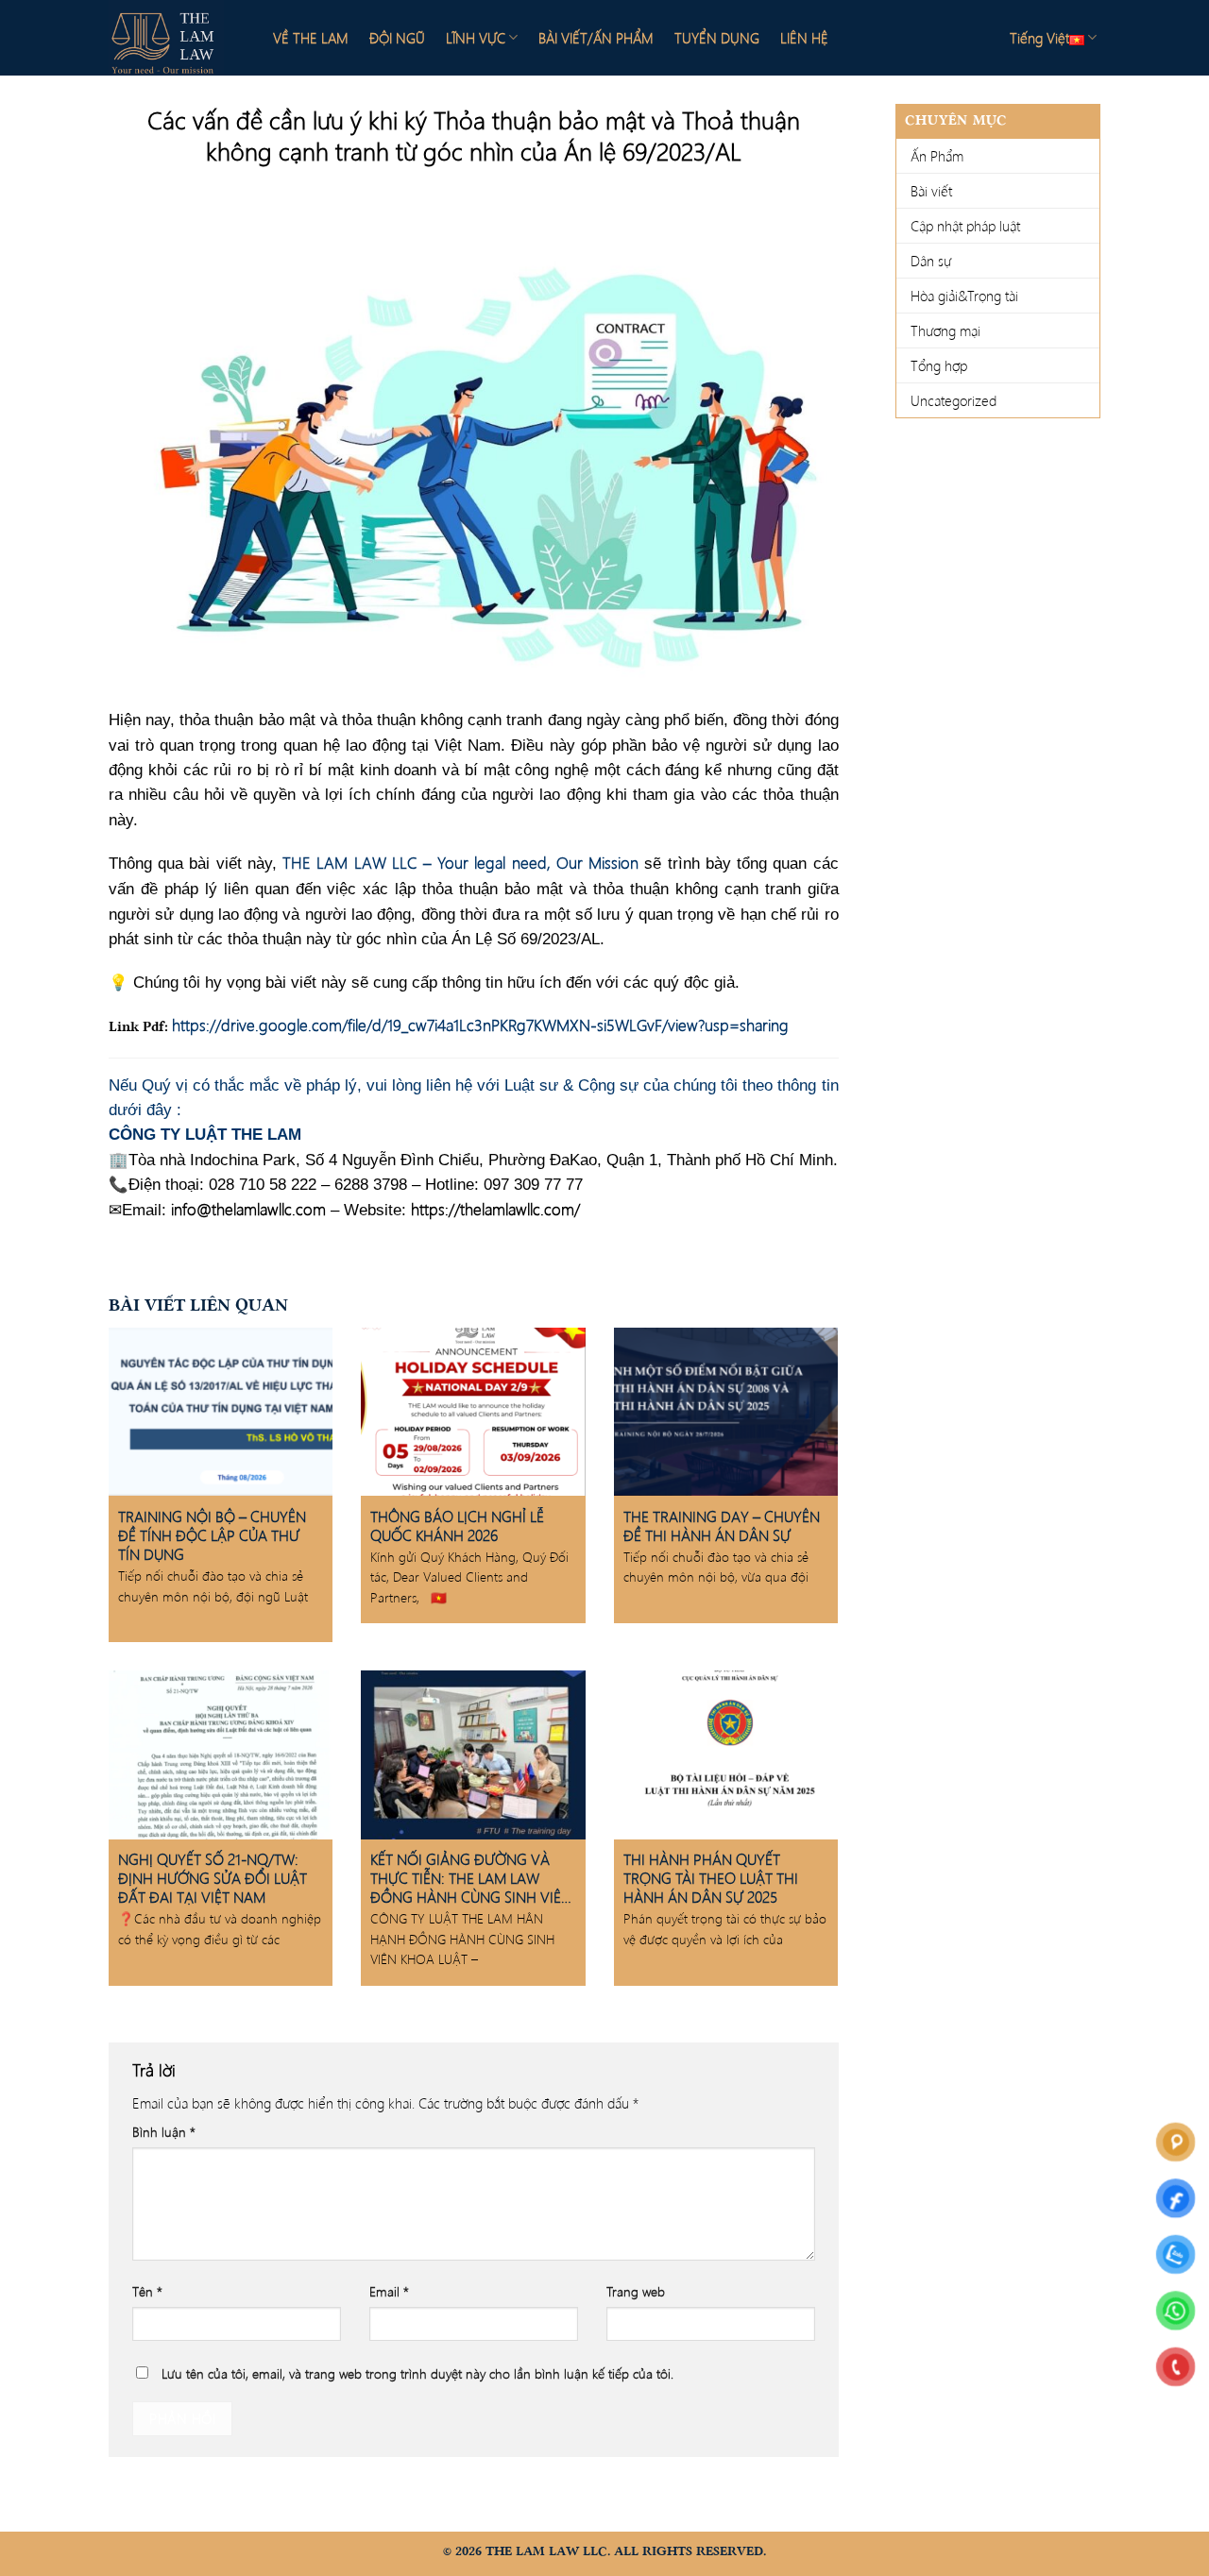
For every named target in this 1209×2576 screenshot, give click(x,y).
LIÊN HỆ (804, 38)
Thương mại (945, 330)
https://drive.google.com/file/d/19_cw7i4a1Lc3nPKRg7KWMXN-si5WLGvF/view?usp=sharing (480, 1025)
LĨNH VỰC (476, 38)
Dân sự (931, 261)
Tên (147, 2291)
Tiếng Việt (1039, 38)
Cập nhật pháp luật (965, 226)
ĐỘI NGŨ (397, 38)
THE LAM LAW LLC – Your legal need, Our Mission (460, 863)
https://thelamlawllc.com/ (495, 1209)
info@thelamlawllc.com (248, 1209)
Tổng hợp (939, 365)
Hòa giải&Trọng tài (964, 296)
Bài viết (931, 191)
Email (389, 2291)
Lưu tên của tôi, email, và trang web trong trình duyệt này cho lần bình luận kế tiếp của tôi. (417, 2373)
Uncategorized (954, 400)
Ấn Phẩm (937, 156)
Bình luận (164, 2132)
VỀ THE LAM (311, 38)
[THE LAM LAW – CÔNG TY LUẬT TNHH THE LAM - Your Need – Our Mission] (175, 38)
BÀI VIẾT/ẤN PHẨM (596, 38)
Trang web (636, 2291)
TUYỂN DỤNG (717, 38)
